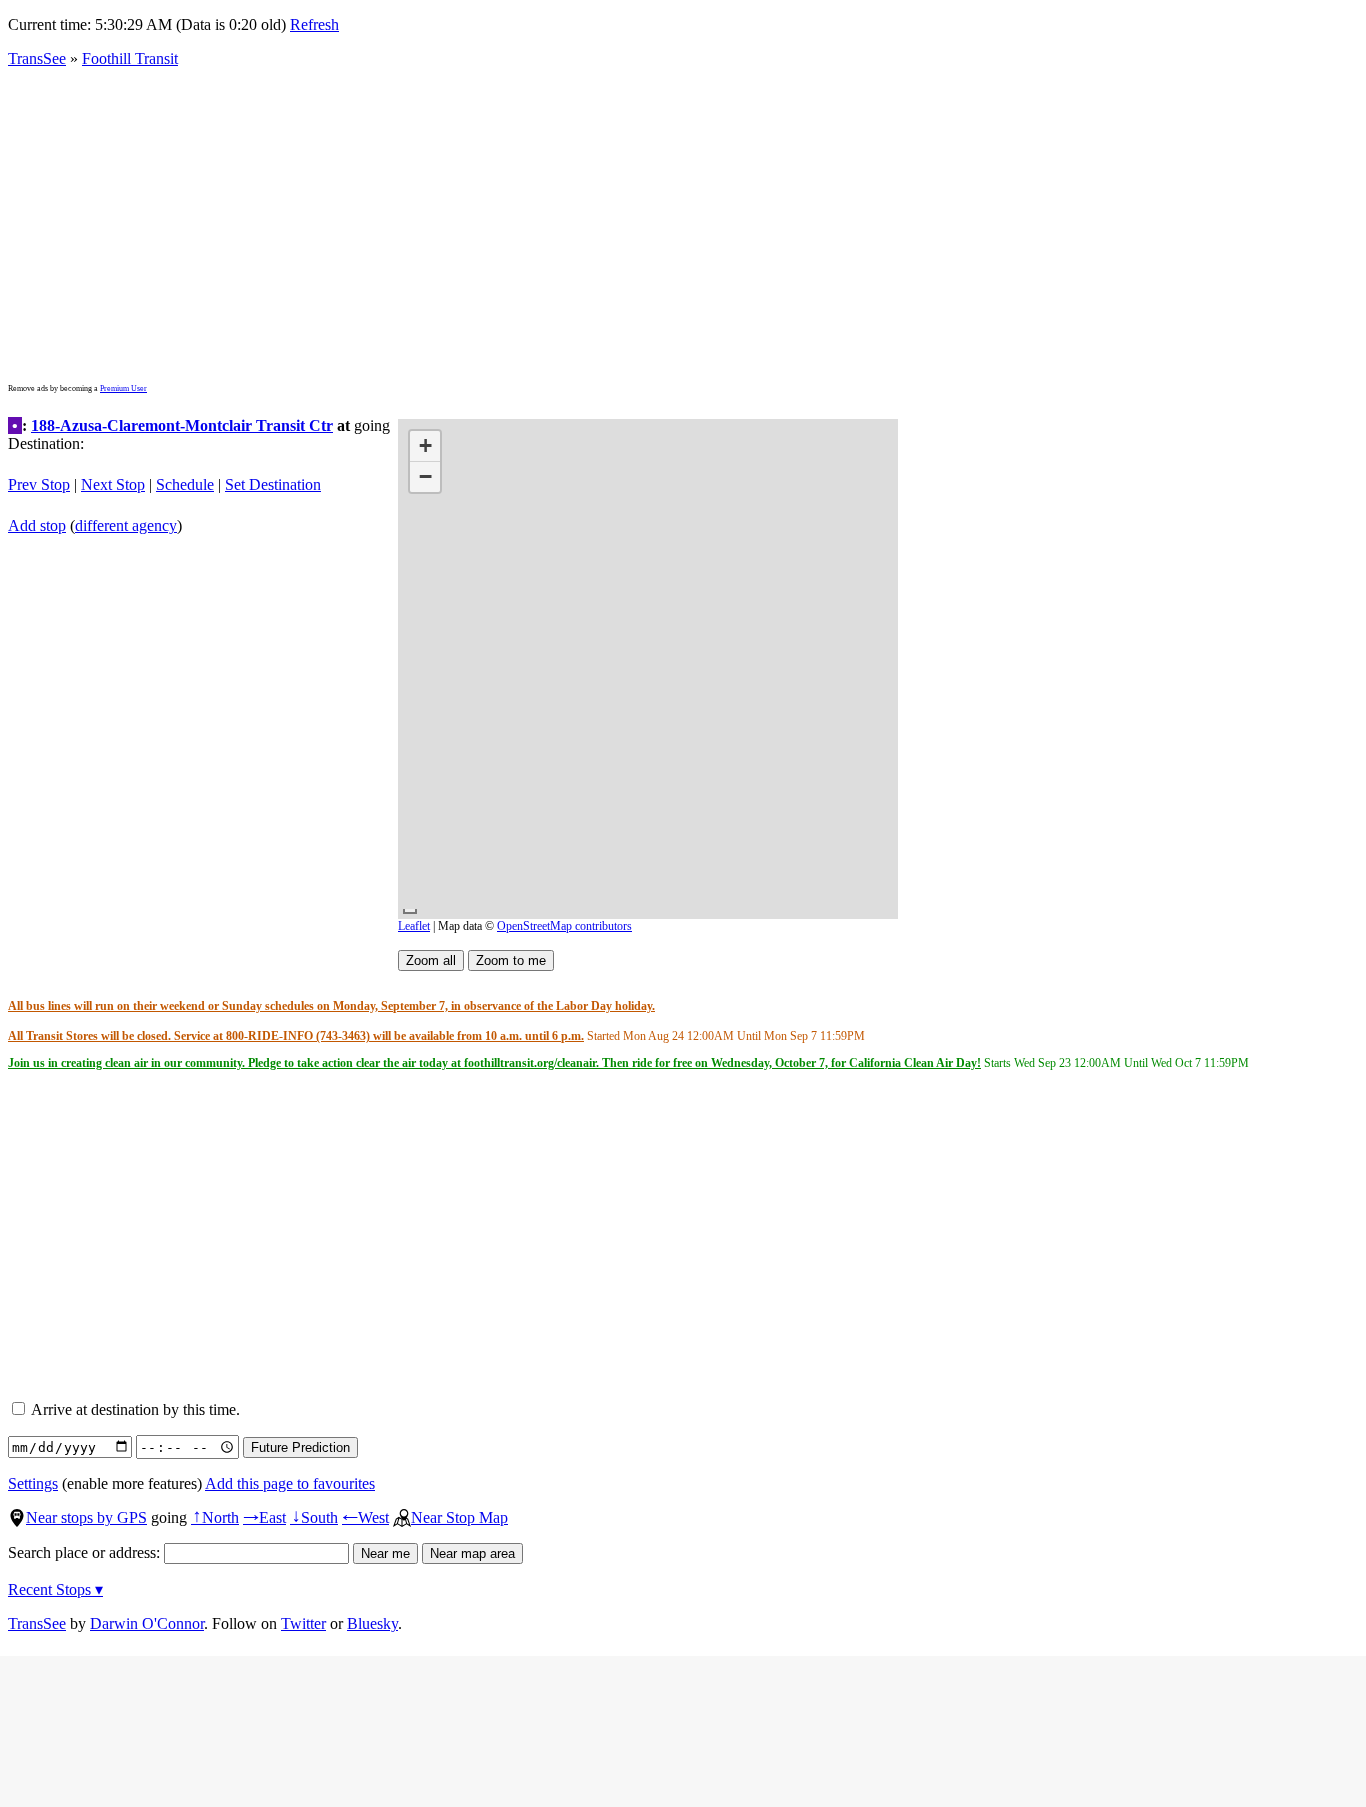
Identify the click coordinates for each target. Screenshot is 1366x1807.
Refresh (314, 24)
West (365, 1517)
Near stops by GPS (86, 1517)
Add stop (37, 525)
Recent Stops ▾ (55, 1589)
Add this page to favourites (290, 1483)
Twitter (303, 1623)
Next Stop (113, 484)
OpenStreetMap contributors (564, 926)
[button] (425, 446)
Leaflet (414, 926)
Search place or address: (86, 1552)
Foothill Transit (130, 58)
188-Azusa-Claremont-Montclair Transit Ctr (182, 425)
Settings (33, 1483)
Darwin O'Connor (147, 1623)
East (264, 1517)
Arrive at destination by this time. (134, 1409)
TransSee (37, 58)
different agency (126, 525)
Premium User (123, 388)
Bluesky (372, 1623)
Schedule (185, 484)
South (314, 1517)
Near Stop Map (459, 1517)
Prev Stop (39, 484)
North (215, 1517)
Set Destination (273, 484)
